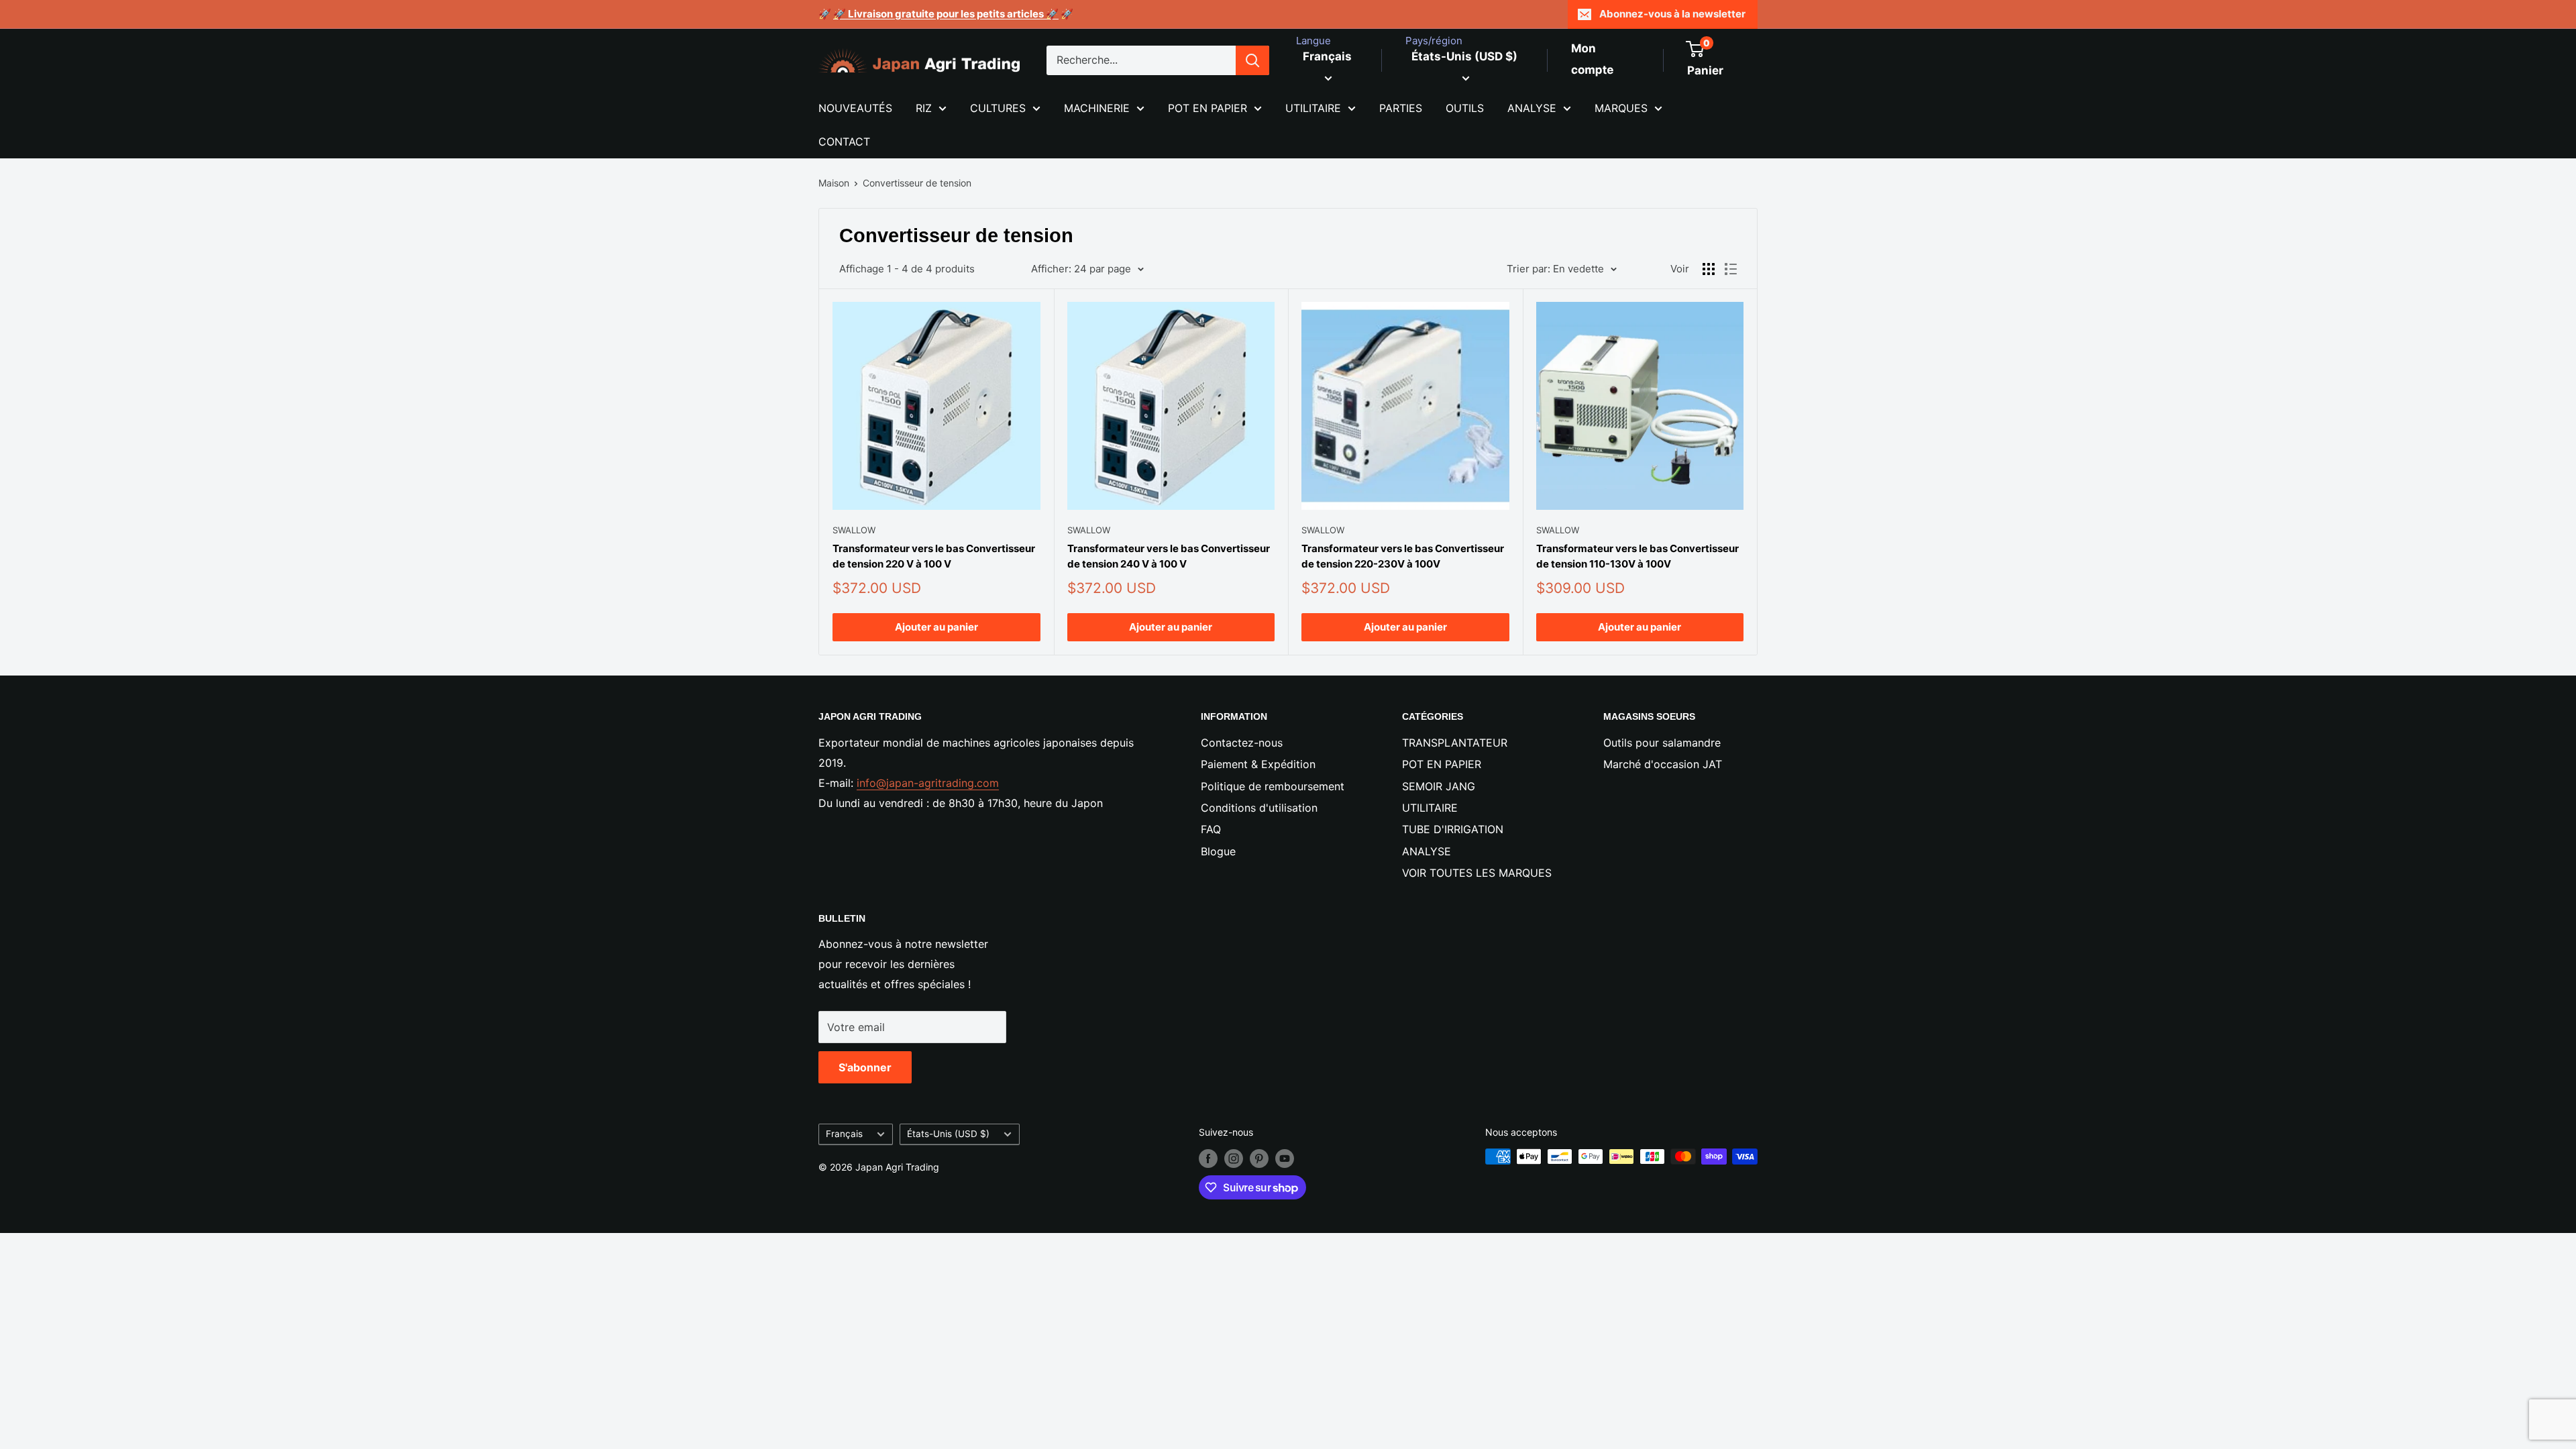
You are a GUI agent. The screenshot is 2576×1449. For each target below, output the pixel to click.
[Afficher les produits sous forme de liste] (1731, 269)
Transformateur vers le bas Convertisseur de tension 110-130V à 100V (1638, 556)
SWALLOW (854, 530)
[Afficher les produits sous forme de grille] (1709, 269)
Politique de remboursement (1273, 786)
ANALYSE (1532, 108)
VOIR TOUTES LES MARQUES (1477, 873)
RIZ (924, 108)
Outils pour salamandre (1662, 743)
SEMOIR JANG (1439, 786)
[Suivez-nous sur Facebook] (1208, 1158)
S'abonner (865, 1067)
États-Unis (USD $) (948, 1134)
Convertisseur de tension (917, 183)
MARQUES (1621, 108)
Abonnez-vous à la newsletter (1672, 14)
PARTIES (1401, 108)
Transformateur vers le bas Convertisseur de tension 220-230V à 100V (1403, 556)
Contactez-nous (1242, 743)
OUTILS (1465, 108)
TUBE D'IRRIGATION (1453, 829)
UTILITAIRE (1313, 108)
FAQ (1211, 829)
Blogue (1218, 851)
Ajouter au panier (936, 627)
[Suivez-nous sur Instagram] (1234, 1158)
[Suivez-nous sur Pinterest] (1259, 1158)
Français (844, 1134)
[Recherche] (1252, 60)
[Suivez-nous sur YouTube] (1285, 1158)
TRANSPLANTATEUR (1455, 743)
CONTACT (844, 142)
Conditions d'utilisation (1259, 808)
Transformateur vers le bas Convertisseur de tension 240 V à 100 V (1169, 556)
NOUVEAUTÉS (855, 108)
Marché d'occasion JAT (1663, 764)
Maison (834, 183)
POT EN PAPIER (1207, 108)
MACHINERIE (1097, 108)
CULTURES (998, 108)
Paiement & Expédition (1258, 764)
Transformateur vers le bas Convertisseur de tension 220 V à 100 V (934, 556)
